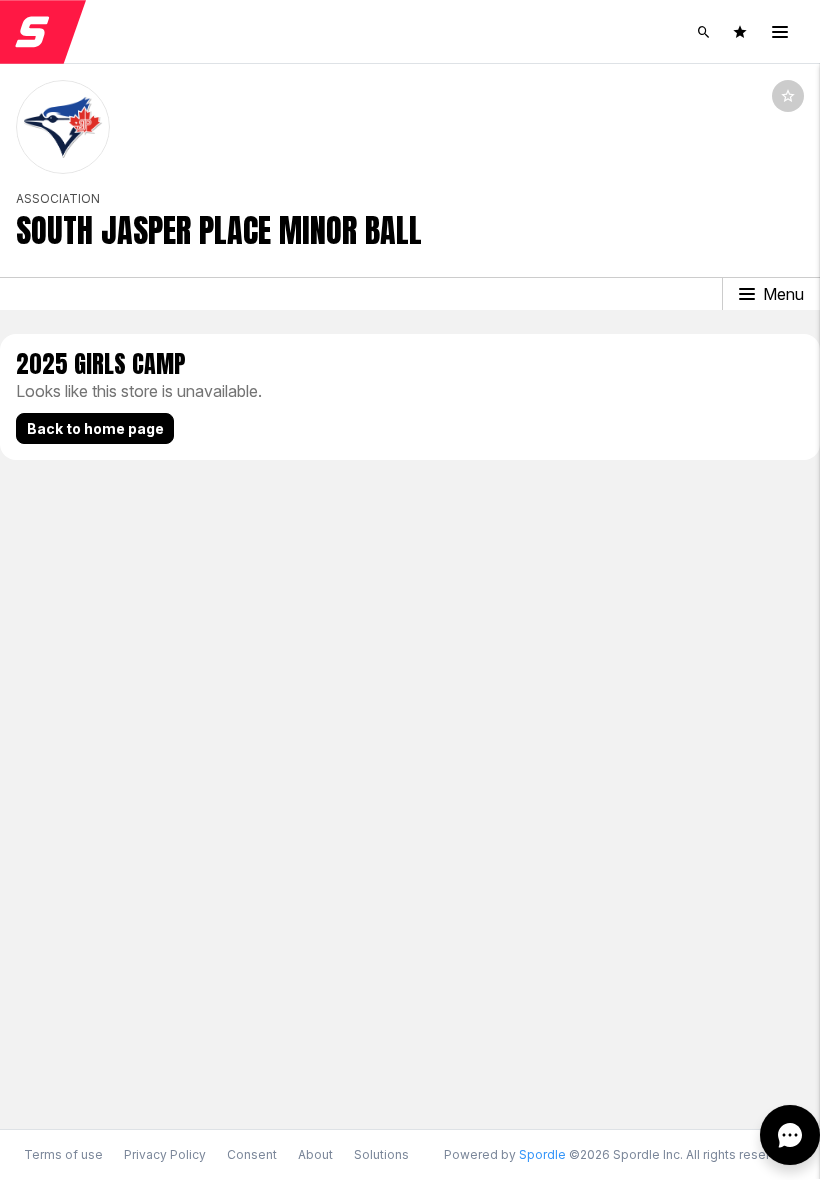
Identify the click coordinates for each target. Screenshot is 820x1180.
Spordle (542, 1154)
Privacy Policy (165, 1154)
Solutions (381, 1154)
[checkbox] (788, 96)
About (315, 1154)
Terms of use (63, 1154)
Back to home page (95, 428)
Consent (252, 1155)
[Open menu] (780, 32)
